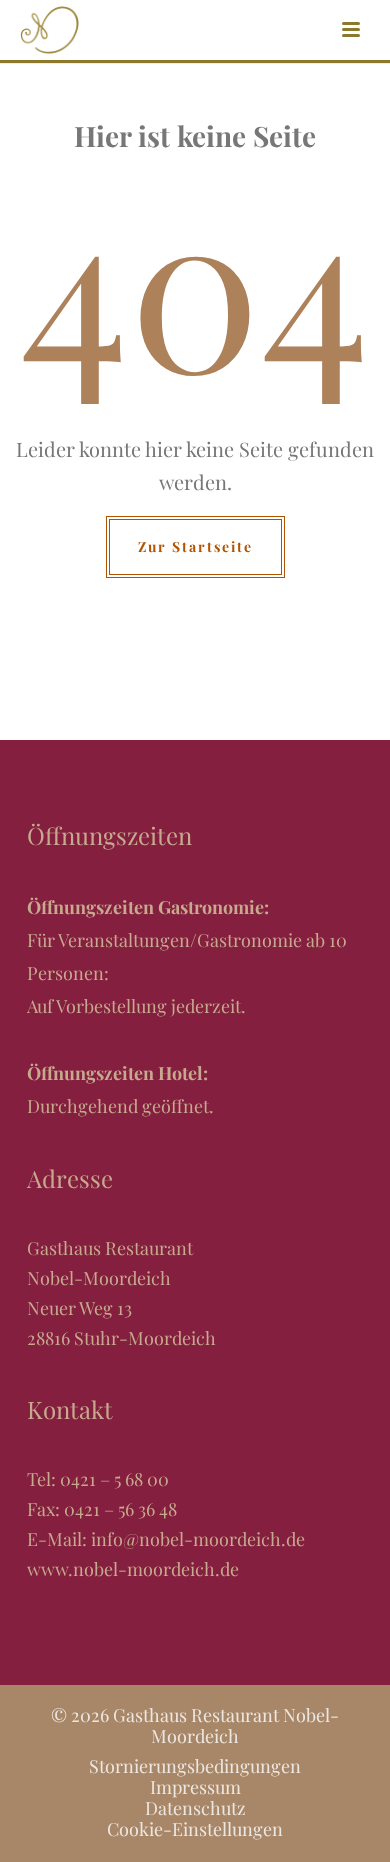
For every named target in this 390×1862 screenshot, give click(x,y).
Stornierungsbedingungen (195, 1766)
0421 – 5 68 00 (114, 1479)
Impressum (195, 1787)
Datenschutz (195, 1808)
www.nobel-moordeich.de (133, 1569)
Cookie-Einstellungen (195, 1829)
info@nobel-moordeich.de (198, 1539)
